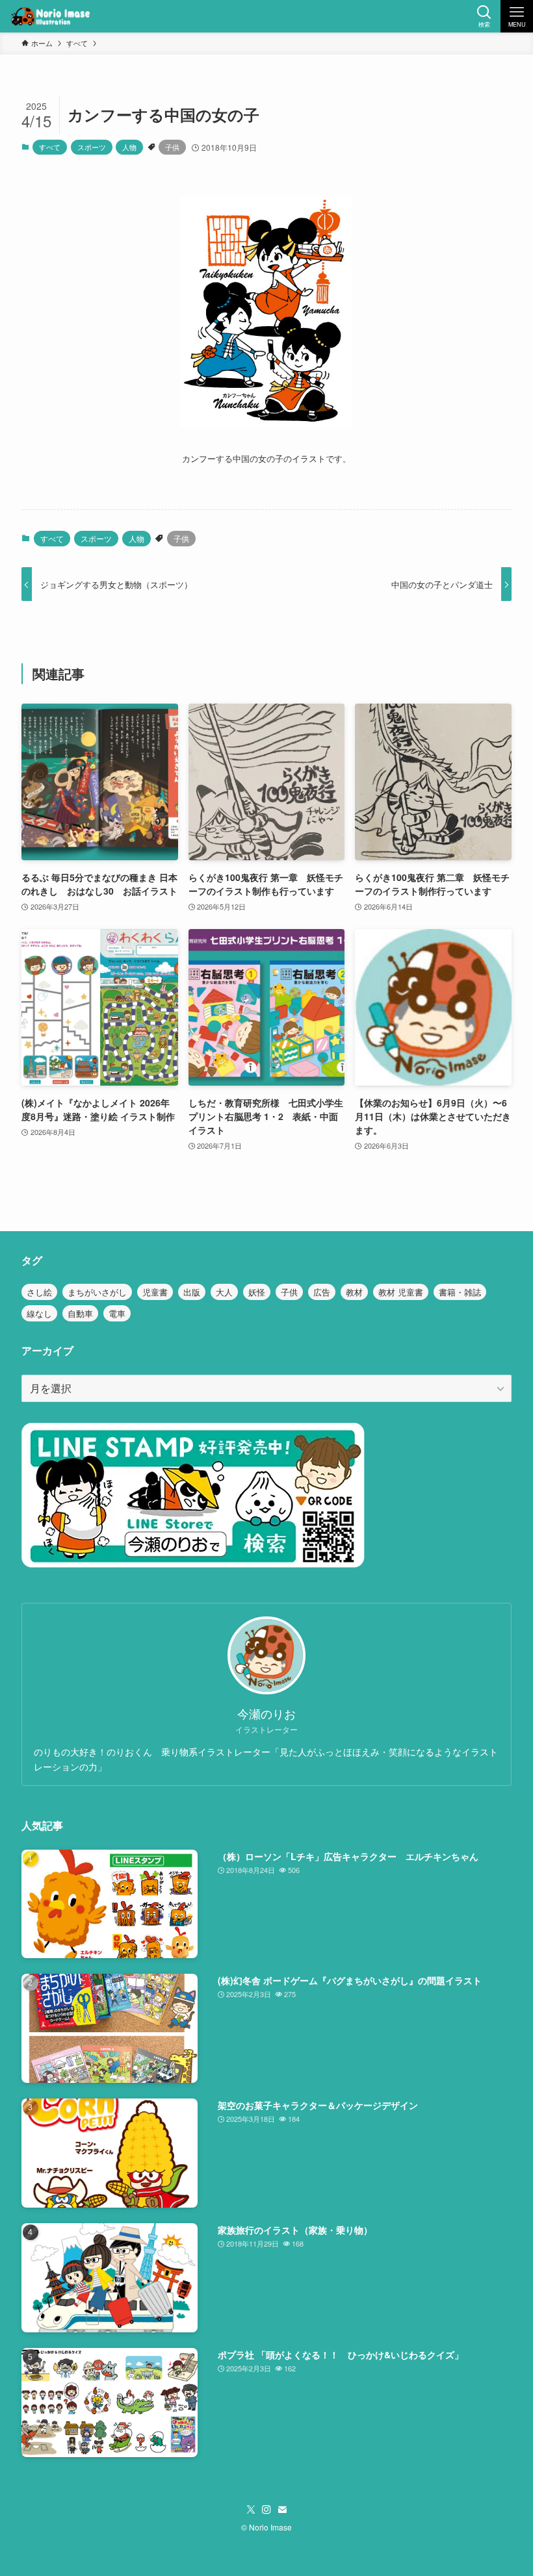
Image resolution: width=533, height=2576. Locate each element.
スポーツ (92, 147)
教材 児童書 (401, 1292)
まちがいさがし (97, 1292)
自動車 (80, 1313)
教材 (354, 1292)
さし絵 (39, 1292)
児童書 (155, 1292)
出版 (192, 1292)
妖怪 (257, 1292)
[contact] (282, 2510)
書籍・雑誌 (460, 1292)
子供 (172, 147)
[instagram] (266, 2510)
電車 (117, 1313)
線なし (39, 1313)
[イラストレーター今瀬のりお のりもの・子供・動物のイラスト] (50, 16)
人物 (129, 147)
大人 (224, 1292)
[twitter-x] (251, 2510)
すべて (50, 147)
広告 (322, 1292)
